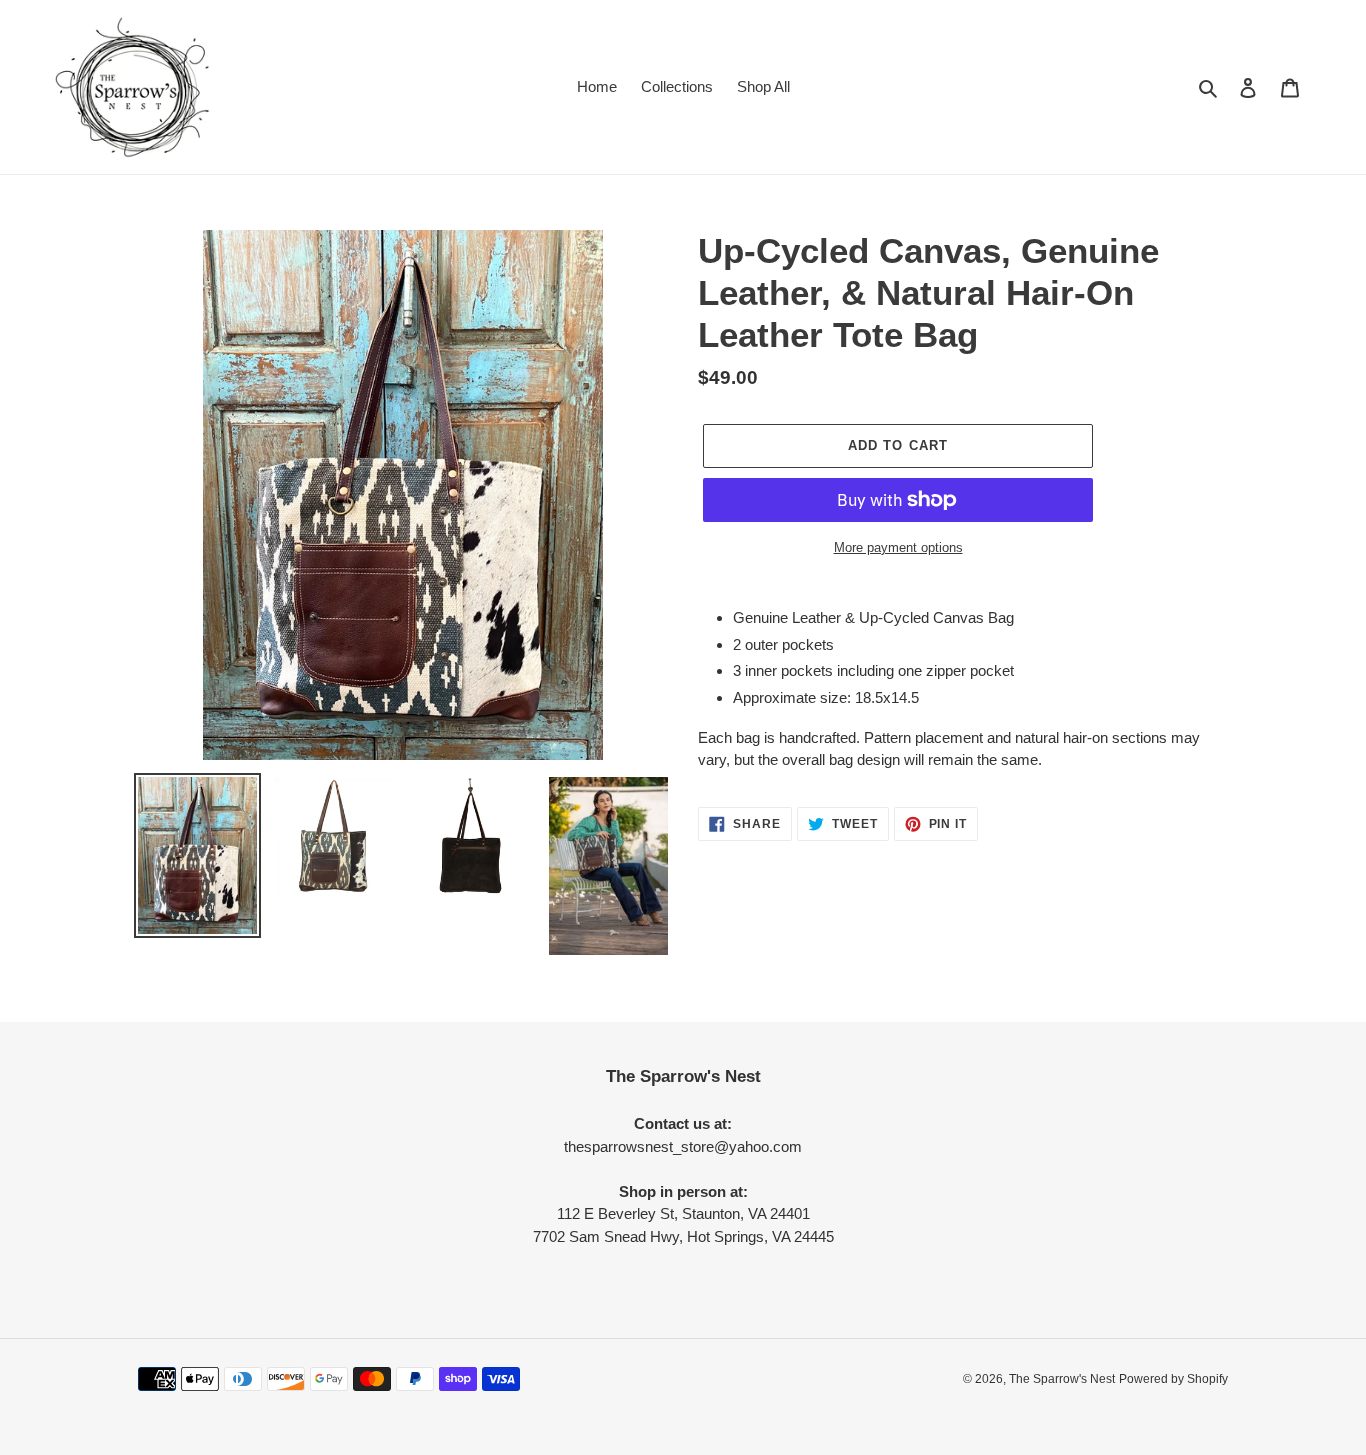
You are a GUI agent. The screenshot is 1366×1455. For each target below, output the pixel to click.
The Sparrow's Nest (1062, 1379)
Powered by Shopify (1173, 1379)
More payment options (898, 547)
